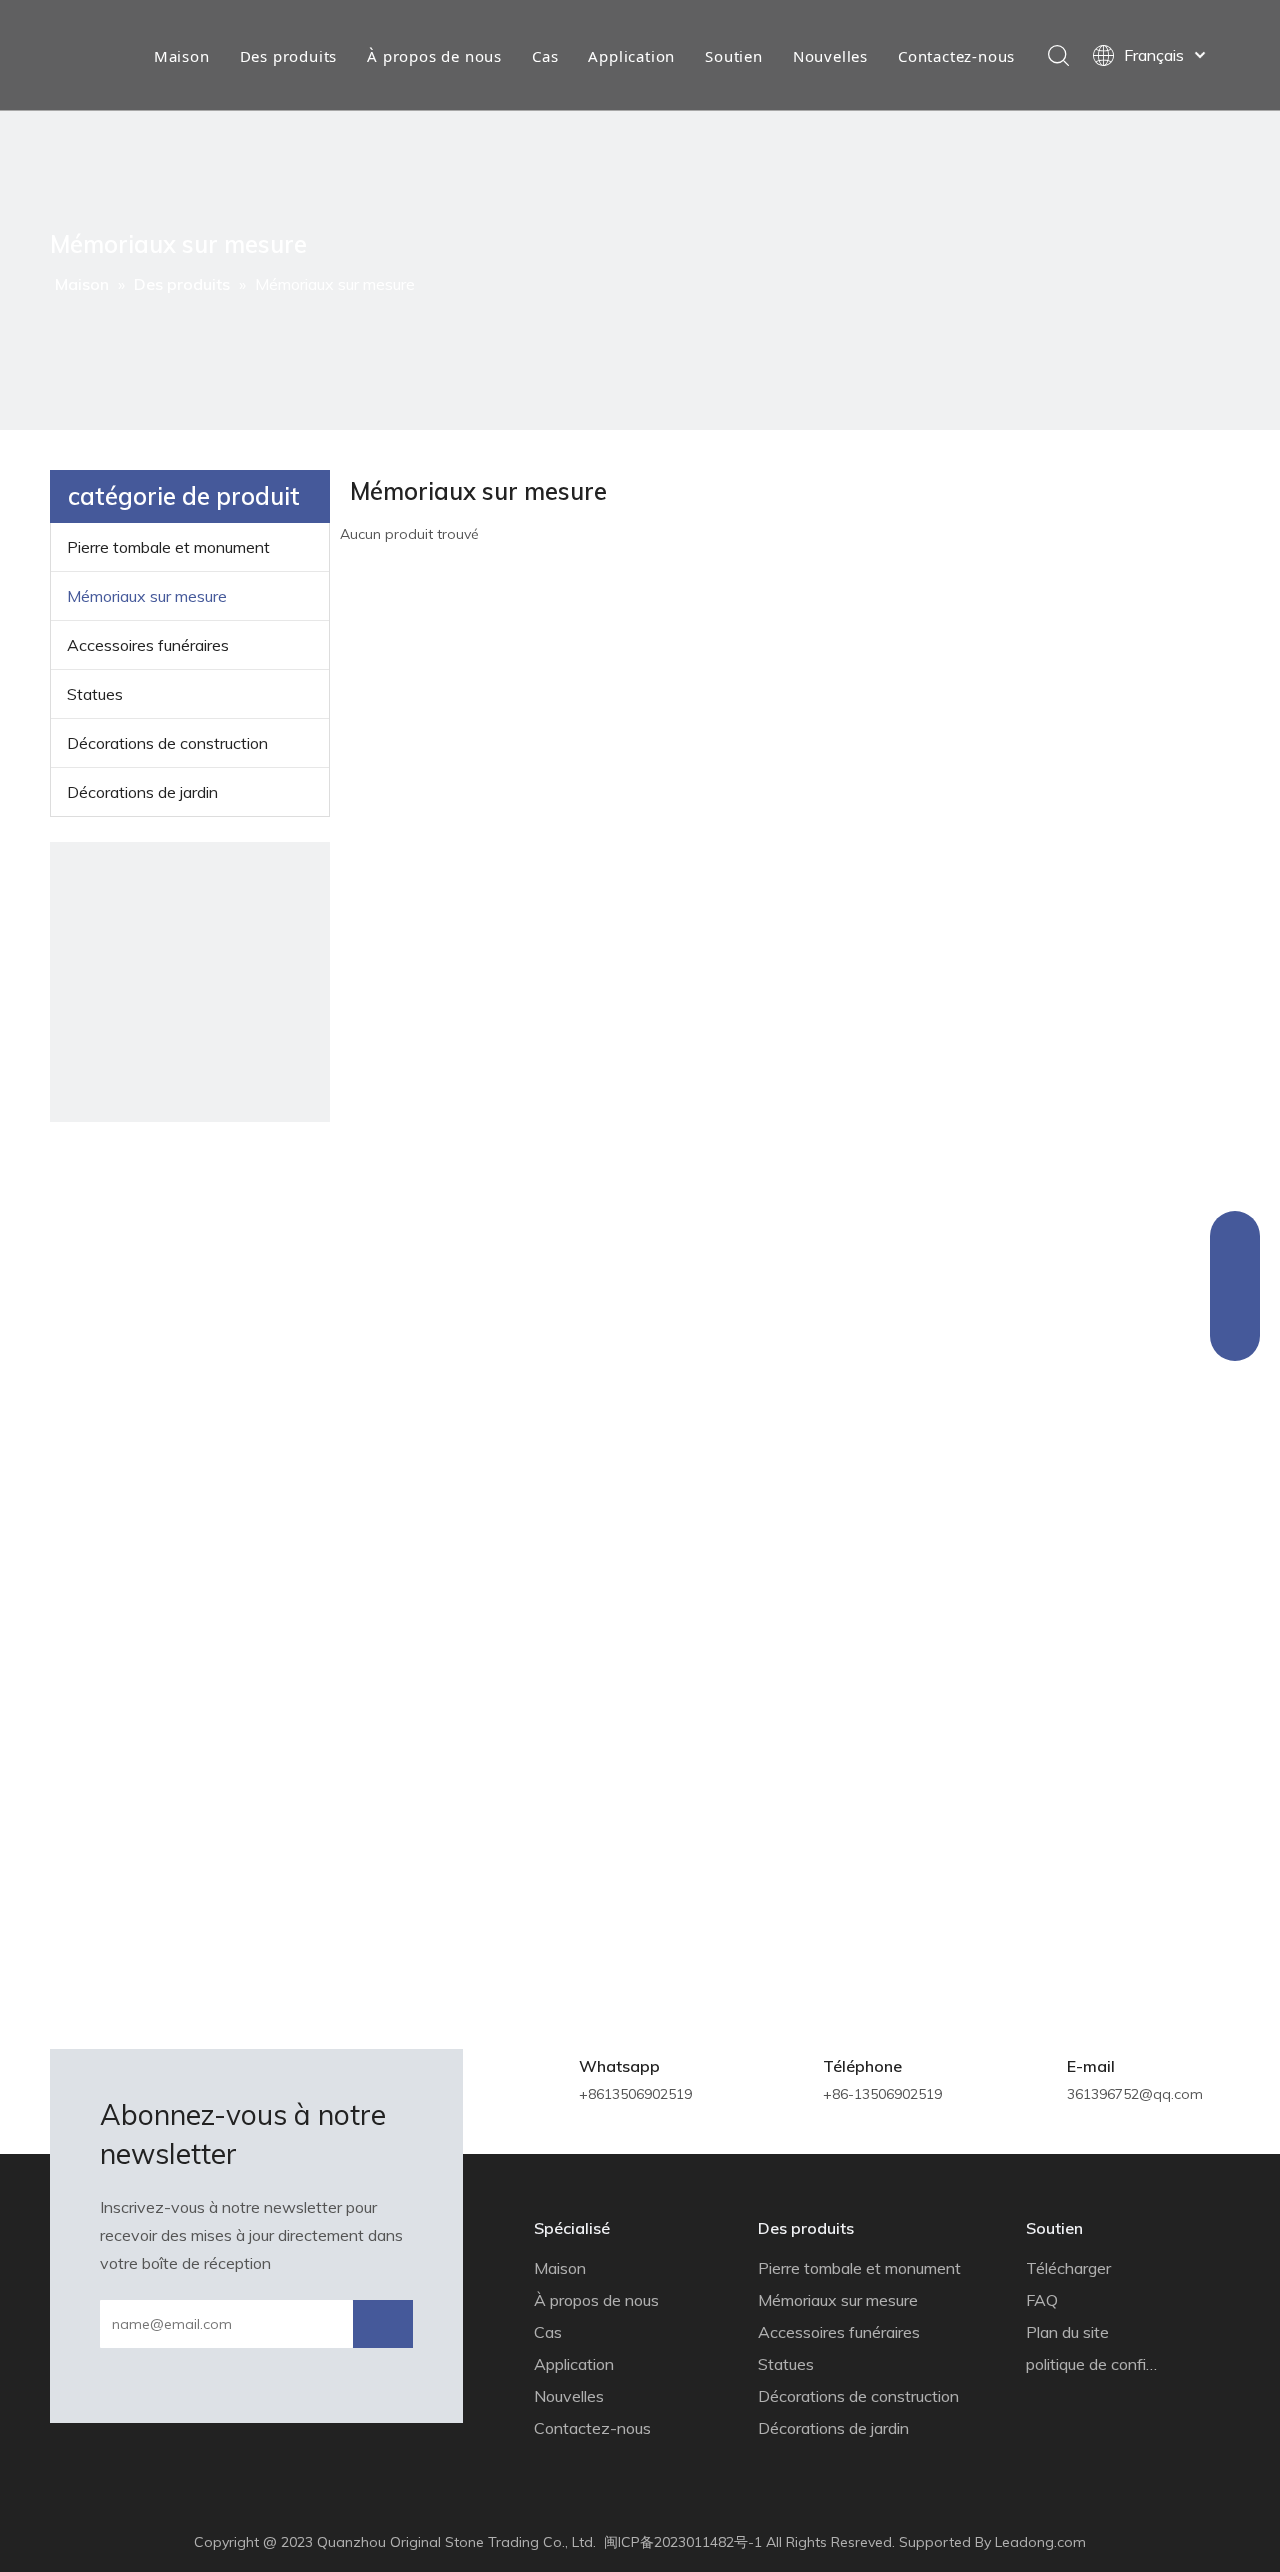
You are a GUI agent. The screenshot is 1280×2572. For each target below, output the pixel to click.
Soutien (734, 56)
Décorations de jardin (142, 792)
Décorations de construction (167, 743)
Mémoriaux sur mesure (147, 596)
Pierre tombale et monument (168, 547)
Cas (545, 56)
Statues (95, 694)
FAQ (1042, 2300)
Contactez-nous (956, 56)
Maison (182, 56)
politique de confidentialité (1119, 2364)
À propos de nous (434, 56)
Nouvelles (830, 56)
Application (631, 56)
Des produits (289, 56)
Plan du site (1067, 2332)
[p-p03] (190, 982)
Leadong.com (1040, 2542)
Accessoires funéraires (148, 645)
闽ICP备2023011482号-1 (683, 2542)
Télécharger (1068, 2268)
